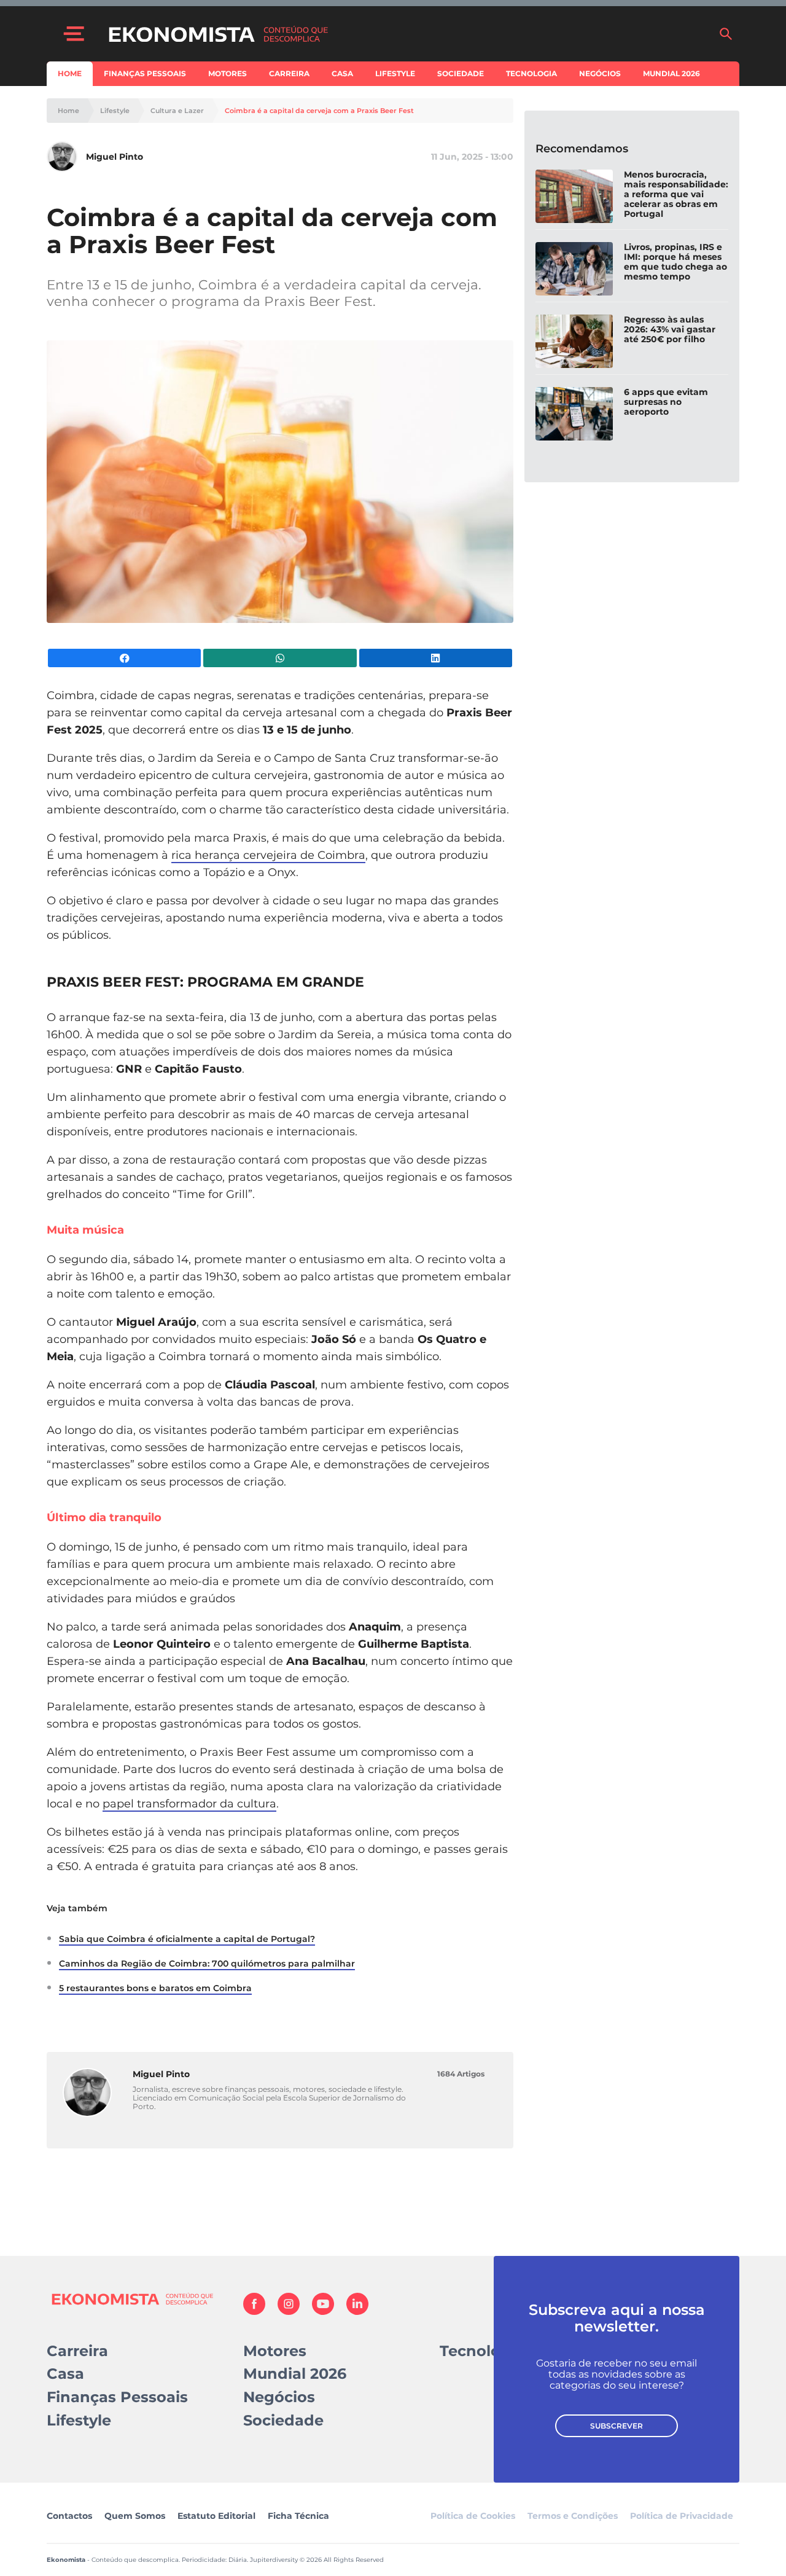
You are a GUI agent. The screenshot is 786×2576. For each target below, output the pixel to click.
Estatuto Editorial (216, 2516)
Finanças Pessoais (145, 73)
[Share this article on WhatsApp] (280, 658)
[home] (407, 34)
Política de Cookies (473, 2516)
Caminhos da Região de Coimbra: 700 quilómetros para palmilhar (207, 1963)
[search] (726, 34)
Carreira (289, 73)
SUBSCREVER (617, 2426)
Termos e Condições (573, 2516)
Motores (228, 73)
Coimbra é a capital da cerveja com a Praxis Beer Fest (319, 111)
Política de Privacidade (682, 2516)
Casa (342, 73)
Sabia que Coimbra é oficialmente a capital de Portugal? (187, 1939)
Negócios (600, 73)
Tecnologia (531, 73)
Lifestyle (395, 73)
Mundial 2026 (671, 73)
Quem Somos (135, 2516)
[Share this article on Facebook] (124, 658)
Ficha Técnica (298, 2516)
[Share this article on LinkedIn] (436, 658)
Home (70, 73)
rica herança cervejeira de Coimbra (268, 855)
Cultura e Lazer (177, 111)
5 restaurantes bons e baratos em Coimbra (155, 1988)
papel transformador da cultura (189, 1804)
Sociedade (461, 73)
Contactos (69, 2516)
